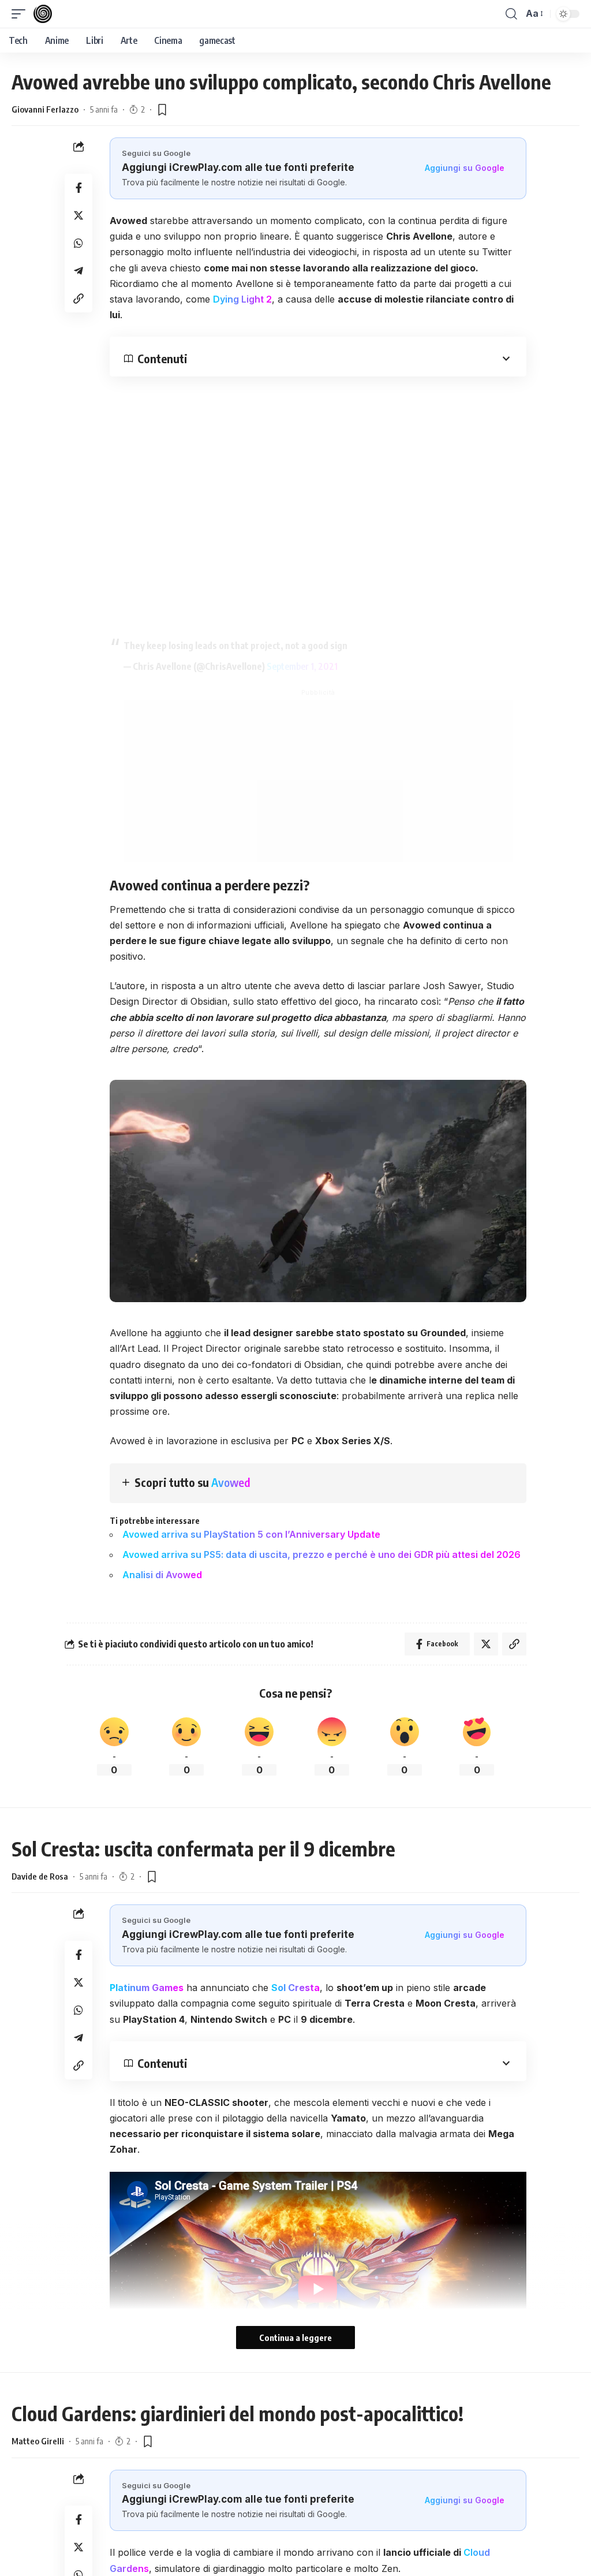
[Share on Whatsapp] (78, 243)
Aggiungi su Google (465, 168)
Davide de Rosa (40, 1876)
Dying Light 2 (242, 299)
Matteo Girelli (38, 2441)
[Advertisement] (318, 781)
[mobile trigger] (21, 14)
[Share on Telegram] (78, 271)
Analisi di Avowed (162, 1575)
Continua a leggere (295, 2338)
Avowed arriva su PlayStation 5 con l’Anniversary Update (251, 1534)
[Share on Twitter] (78, 215)
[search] (511, 14)
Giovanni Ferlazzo (45, 109)
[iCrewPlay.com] (43, 14)
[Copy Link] (78, 299)
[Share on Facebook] (78, 188)
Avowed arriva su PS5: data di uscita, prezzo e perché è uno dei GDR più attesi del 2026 (321, 1554)
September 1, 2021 (302, 666)
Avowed (231, 1482)
